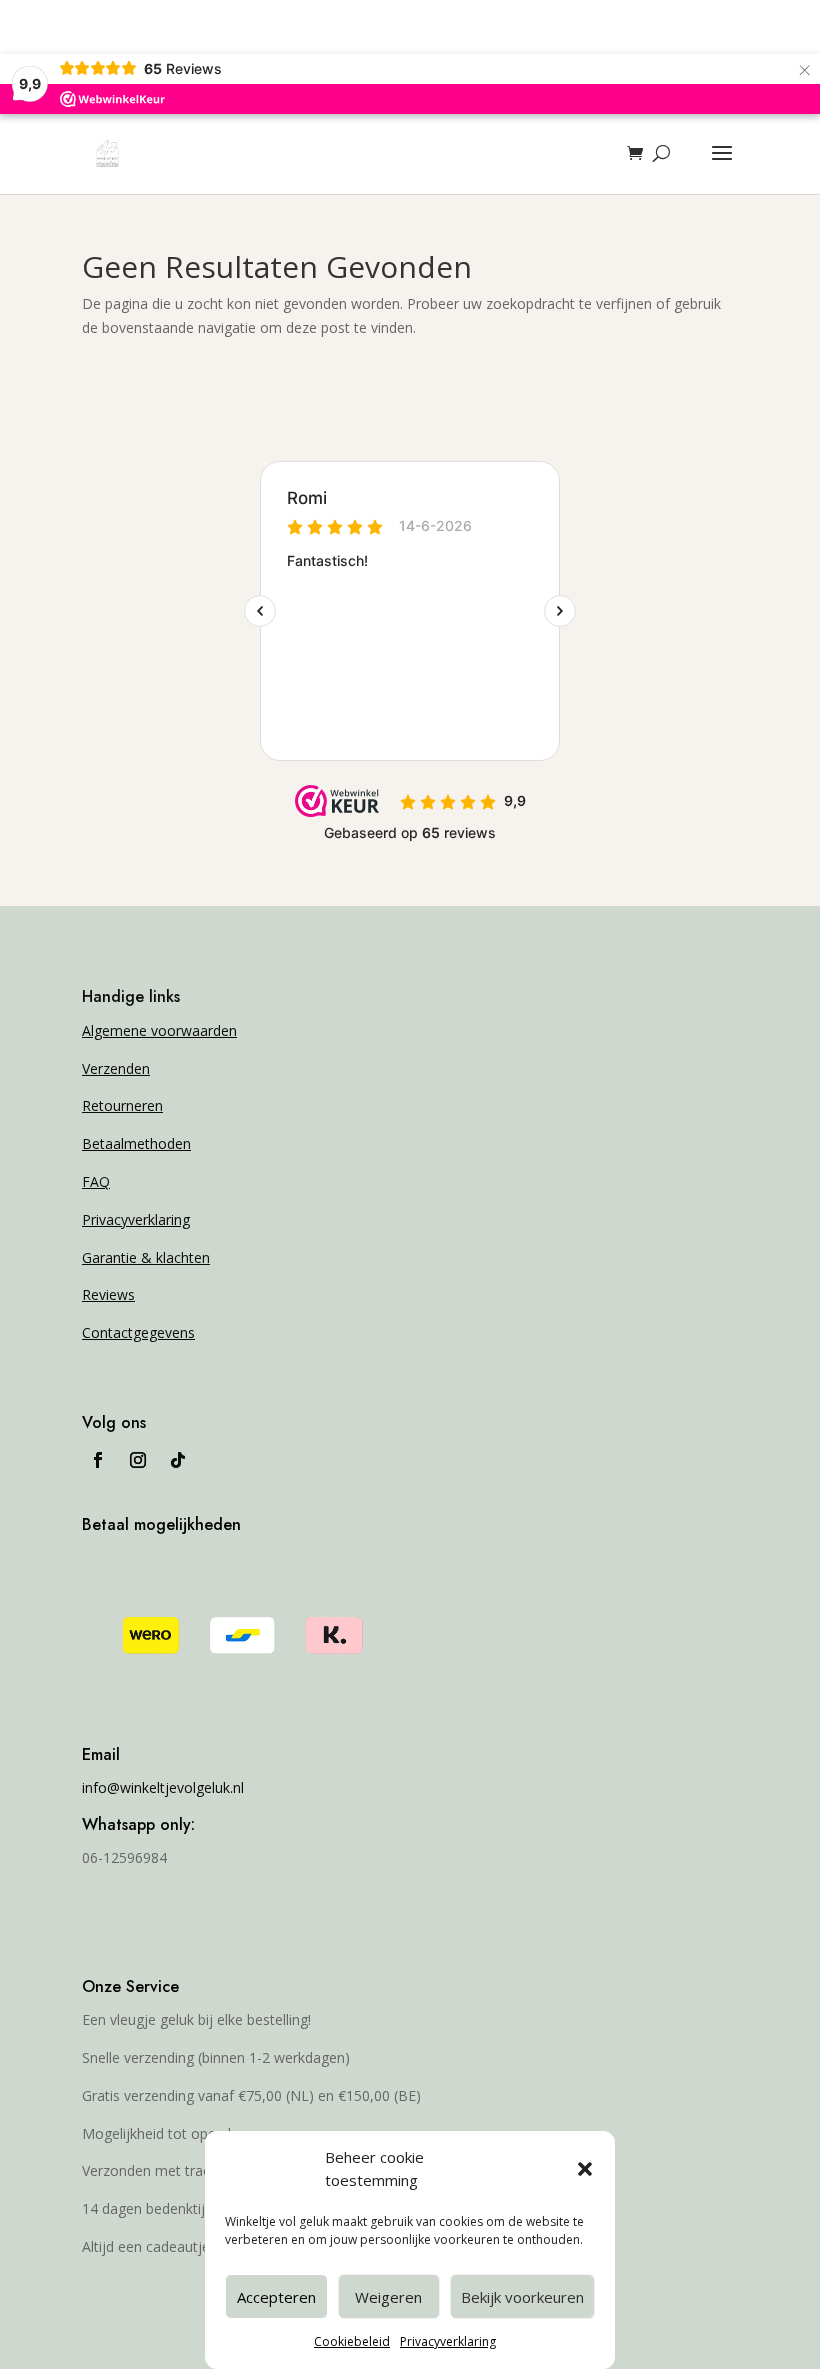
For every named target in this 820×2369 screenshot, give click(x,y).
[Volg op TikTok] (178, 1460)
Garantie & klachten (146, 1257)
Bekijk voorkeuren (522, 2297)
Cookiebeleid (352, 2341)
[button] (585, 2169)
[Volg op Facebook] (98, 1460)
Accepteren (276, 2297)
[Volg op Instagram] (138, 1460)
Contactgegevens (138, 1332)
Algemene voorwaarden (159, 1030)
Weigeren (388, 2297)
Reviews (108, 1294)
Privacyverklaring (448, 2341)
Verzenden (116, 1068)
